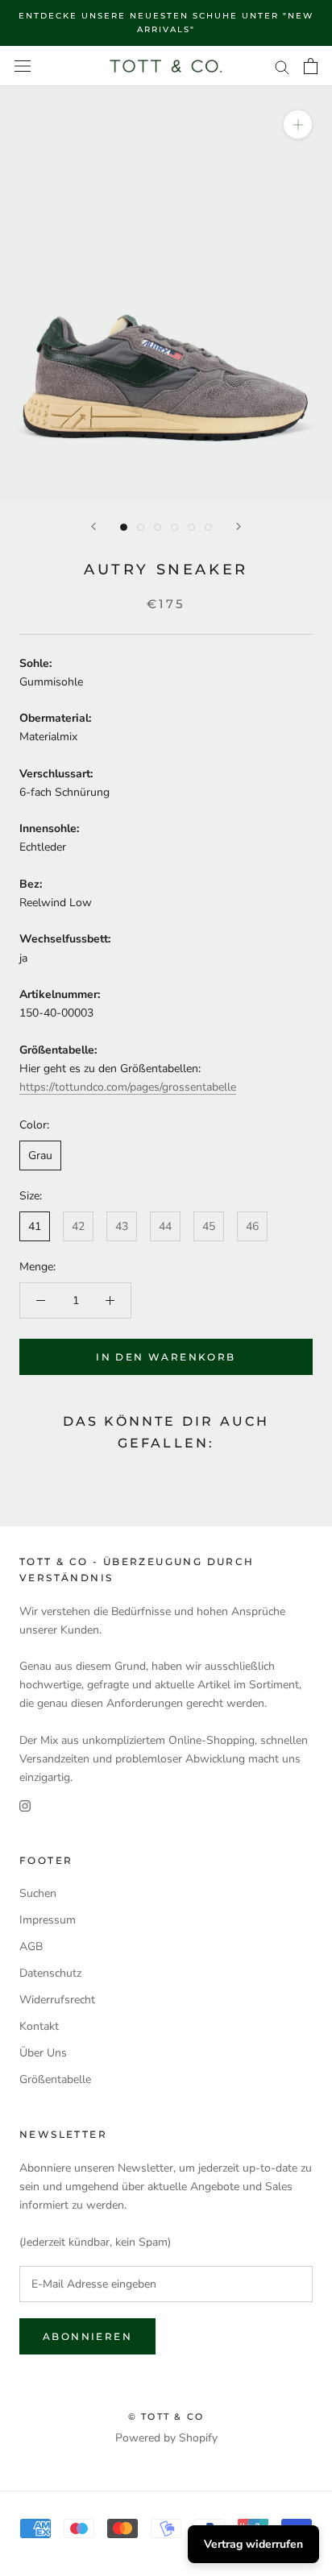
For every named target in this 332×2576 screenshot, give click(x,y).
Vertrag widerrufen (253, 2544)
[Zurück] (93, 526)
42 (78, 1226)
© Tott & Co (166, 2417)
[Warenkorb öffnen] (311, 66)
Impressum (48, 1920)
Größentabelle (55, 2079)
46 (252, 1226)
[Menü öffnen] (23, 66)
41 (35, 1226)
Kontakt (39, 2026)
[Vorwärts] (239, 526)
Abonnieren (87, 2336)
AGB (31, 1946)
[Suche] (282, 66)
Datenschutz (50, 1973)
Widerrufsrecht (57, 2000)
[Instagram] (25, 1805)
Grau (40, 1155)
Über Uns (43, 2053)
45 (209, 1226)
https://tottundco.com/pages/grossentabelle (128, 1087)
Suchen (38, 1893)
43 (122, 1226)
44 (165, 1226)
